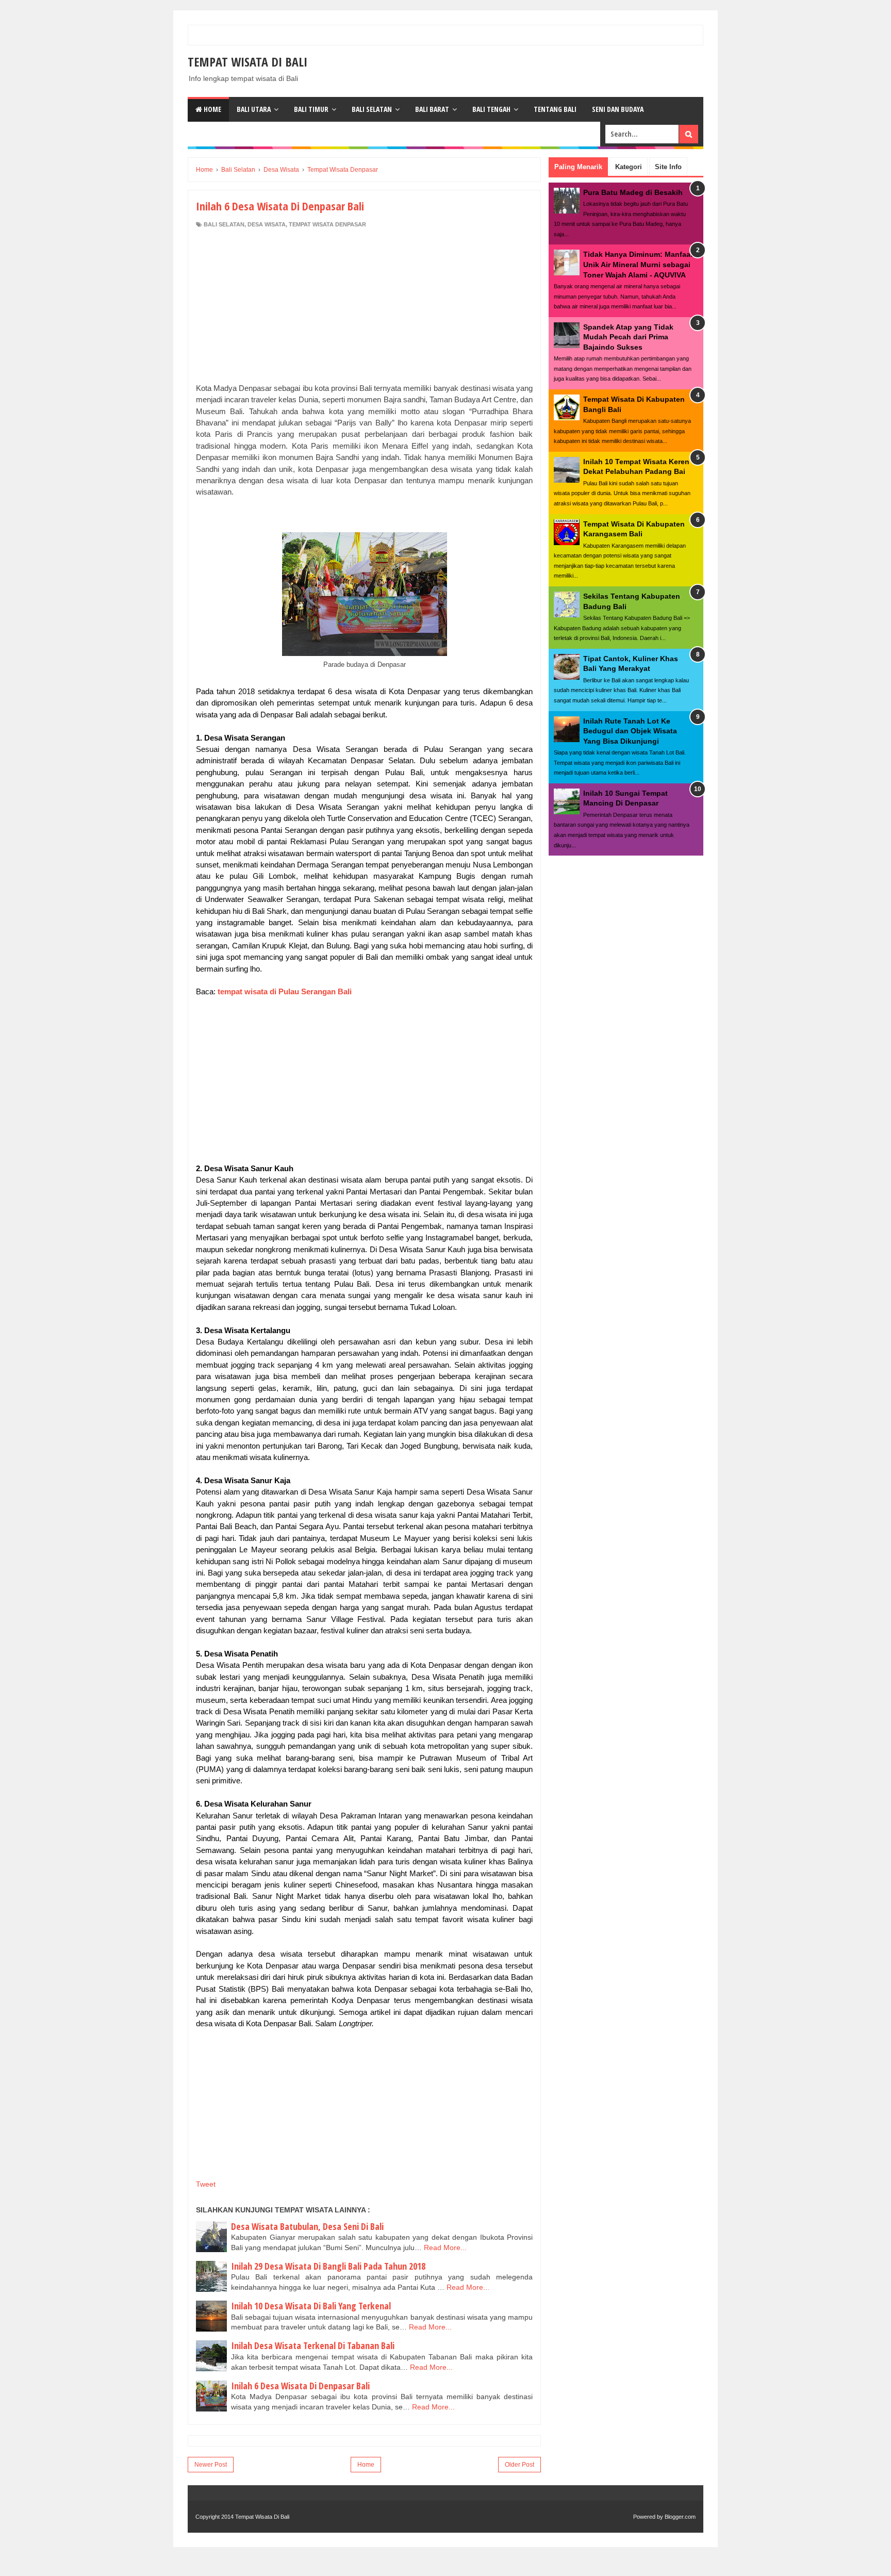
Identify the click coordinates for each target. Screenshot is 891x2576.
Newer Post (211, 2465)
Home (212, 109)
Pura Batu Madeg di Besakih (633, 192)
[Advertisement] (365, 298)
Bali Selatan (372, 109)
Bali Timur (311, 109)
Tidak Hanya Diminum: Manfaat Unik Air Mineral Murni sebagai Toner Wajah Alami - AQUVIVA (638, 264)
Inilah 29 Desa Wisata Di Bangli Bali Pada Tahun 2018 (328, 2266)
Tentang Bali (555, 109)
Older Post (519, 2465)
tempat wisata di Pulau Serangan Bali (285, 991)
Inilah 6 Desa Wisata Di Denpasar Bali (300, 2386)
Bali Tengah (491, 109)
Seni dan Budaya (618, 109)
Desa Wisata (267, 224)
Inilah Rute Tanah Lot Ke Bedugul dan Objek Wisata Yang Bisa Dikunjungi (630, 731)
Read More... (445, 2247)
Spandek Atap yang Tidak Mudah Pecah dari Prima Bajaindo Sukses (628, 337)
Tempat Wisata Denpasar (327, 224)
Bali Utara (254, 109)
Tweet (206, 2184)
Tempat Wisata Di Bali (247, 62)
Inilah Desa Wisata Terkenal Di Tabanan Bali (313, 2345)
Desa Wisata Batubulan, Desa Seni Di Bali (307, 2226)
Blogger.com (680, 2517)
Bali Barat (432, 109)
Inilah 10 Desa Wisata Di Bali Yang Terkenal (311, 2306)
